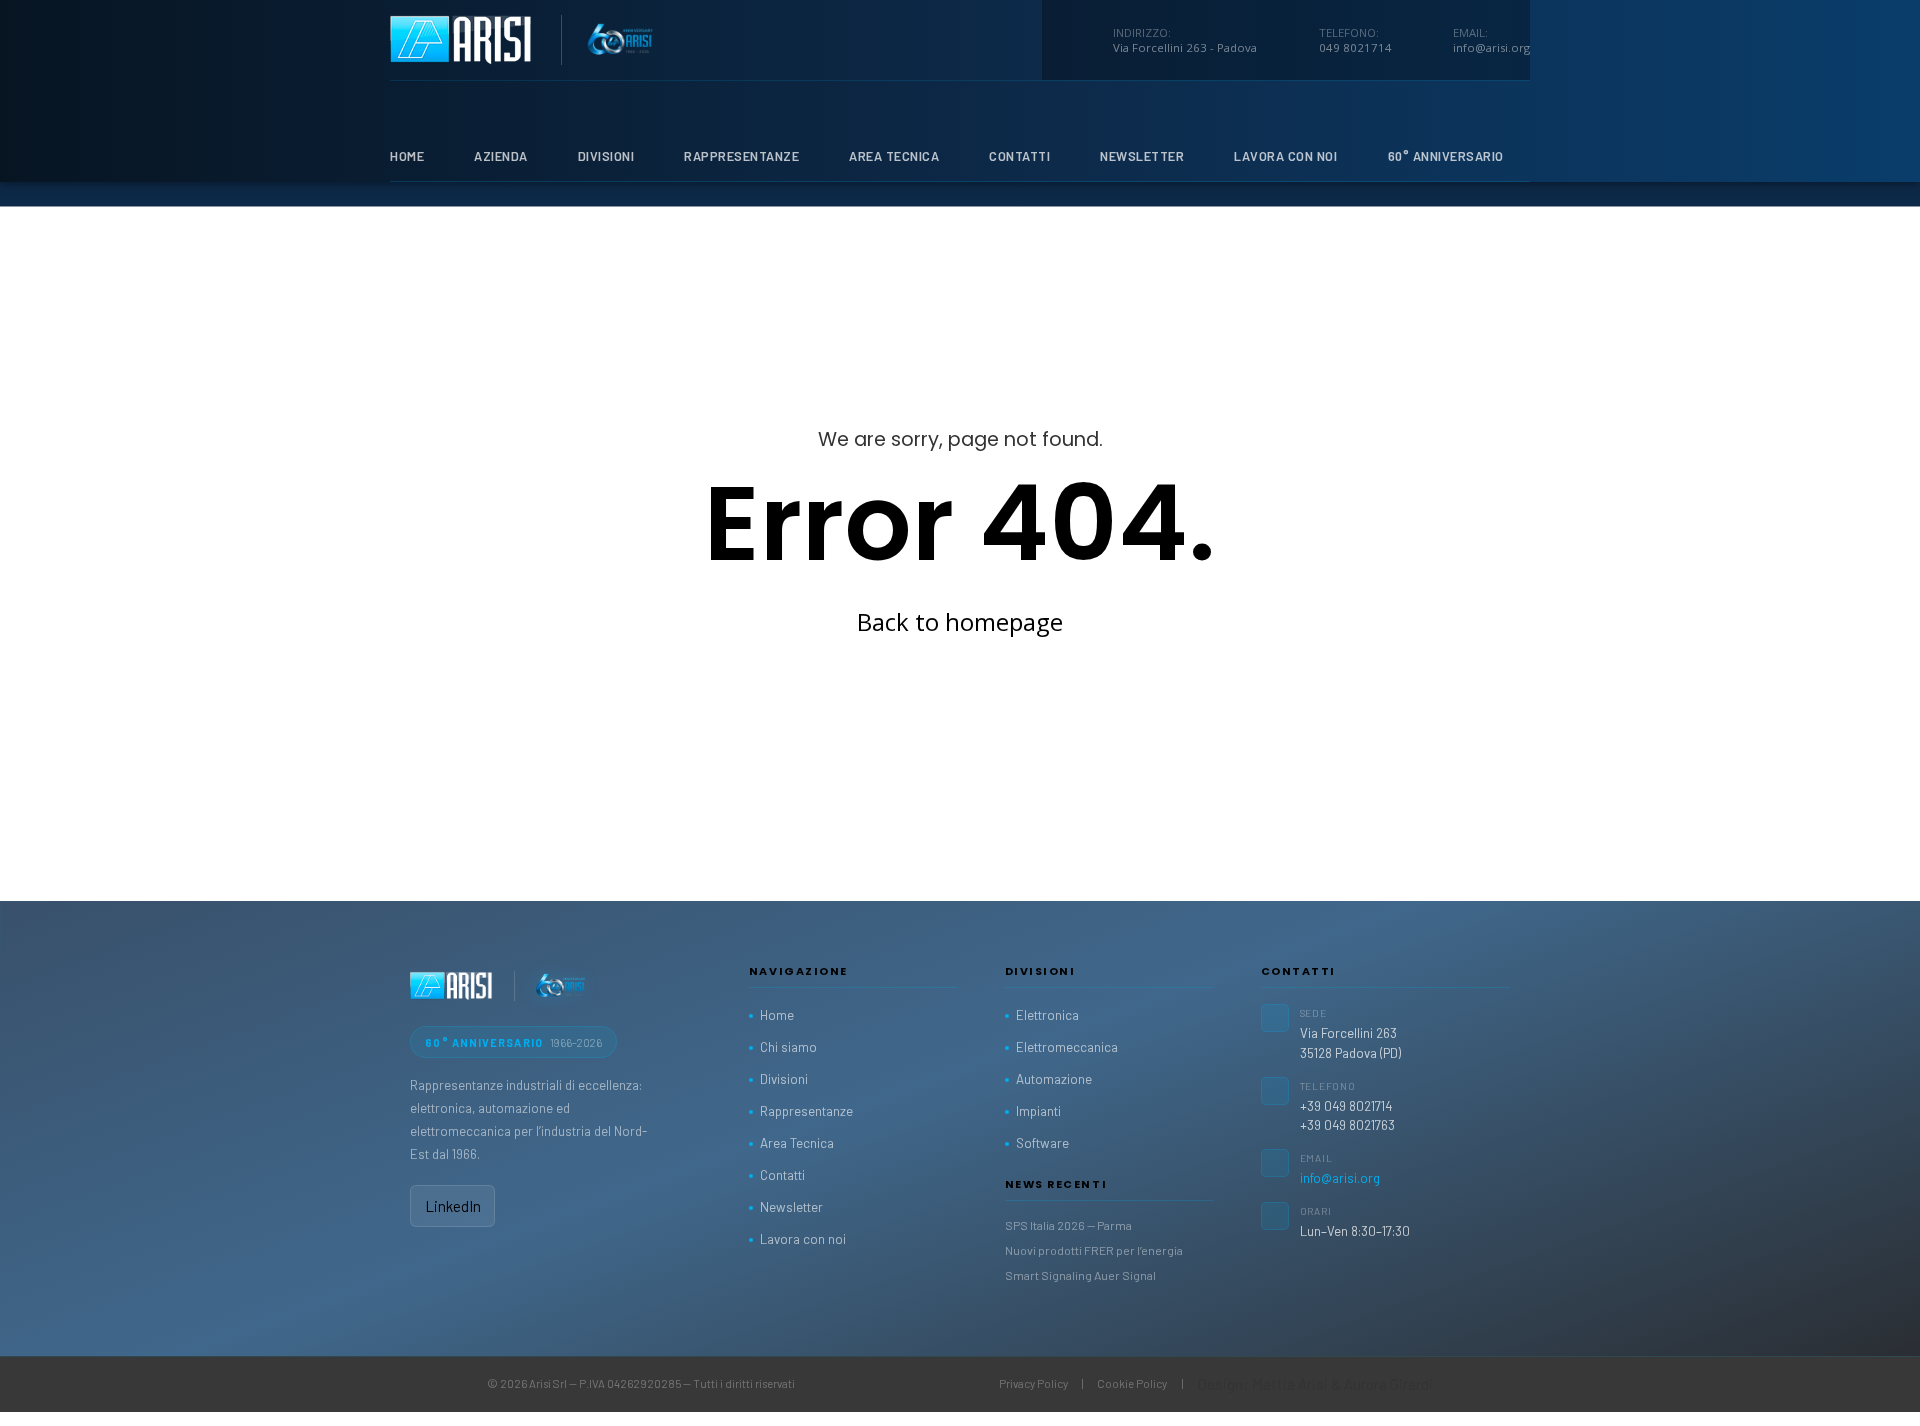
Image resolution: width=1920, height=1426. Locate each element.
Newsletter (1142, 156)
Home (407, 156)
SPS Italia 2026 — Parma (1068, 1225)
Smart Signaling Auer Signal (1080, 1275)
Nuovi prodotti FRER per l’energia (1094, 1250)
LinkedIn (453, 1206)
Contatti (1019, 156)
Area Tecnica (894, 156)
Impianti (1038, 1111)
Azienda (501, 156)
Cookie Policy (1132, 1383)
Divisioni (606, 156)
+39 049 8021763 (1347, 1125)
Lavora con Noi (1285, 156)
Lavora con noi (803, 1239)
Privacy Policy (1033, 1383)
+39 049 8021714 (1346, 1106)
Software (1042, 1143)
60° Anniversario (1446, 156)
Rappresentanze (741, 156)
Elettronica (1047, 1015)
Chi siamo (788, 1047)
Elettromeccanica (1067, 1047)
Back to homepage (960, 621)
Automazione (1054, 1079)
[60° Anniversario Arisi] (560, 986)
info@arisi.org (1340, 1178)
